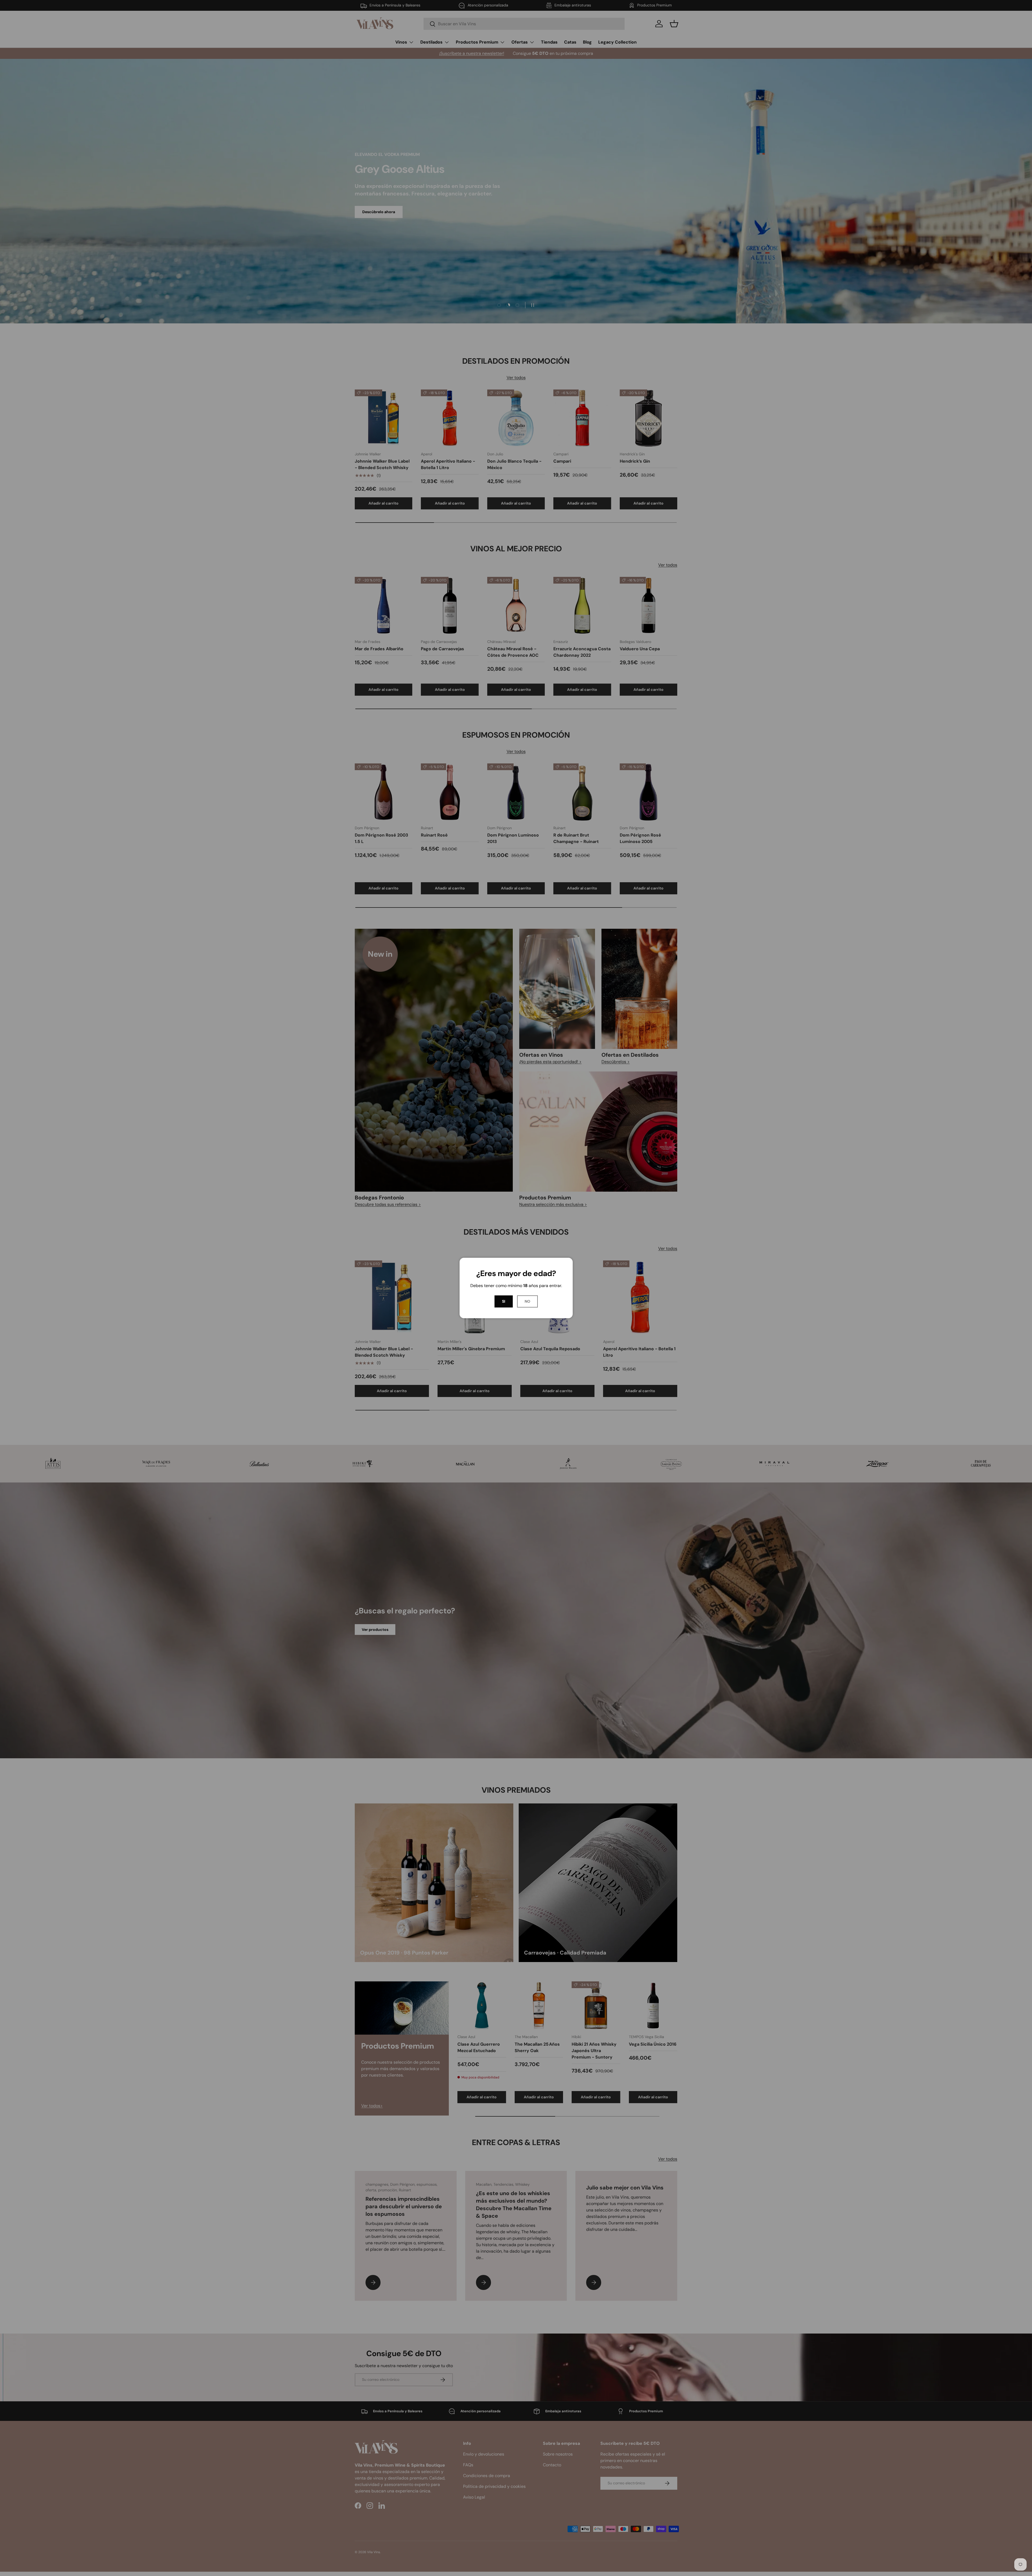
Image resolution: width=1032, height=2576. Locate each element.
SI (504, 1301)
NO (527, 1301)
